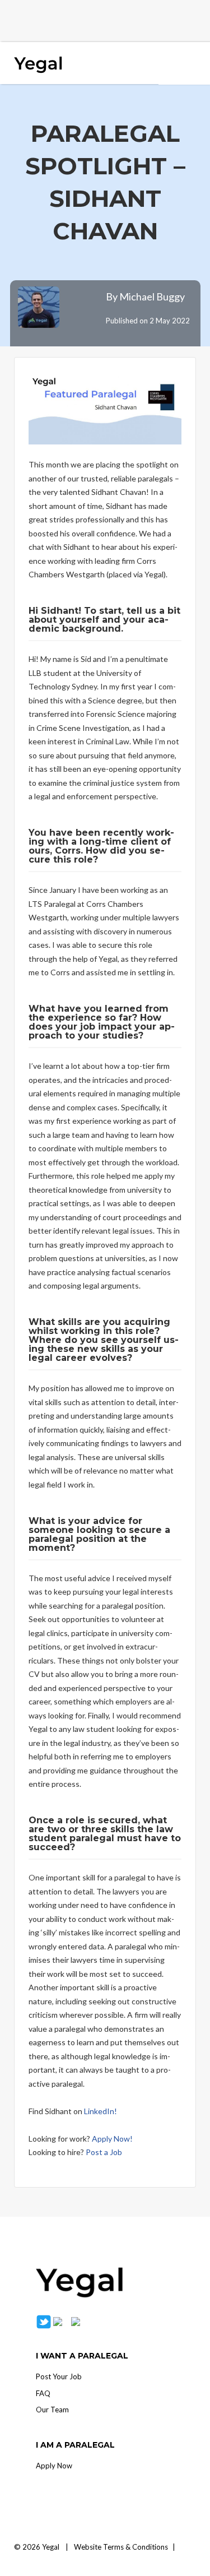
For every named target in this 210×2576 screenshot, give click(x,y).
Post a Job (104, 2152)
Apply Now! (112, 2139)
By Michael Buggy (145, 296)
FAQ (43, 2393)
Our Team (52, 2410)
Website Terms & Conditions (121, 2547)
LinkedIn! (101, 2111)
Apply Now (54, 2466)
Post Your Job (59, 2376)
